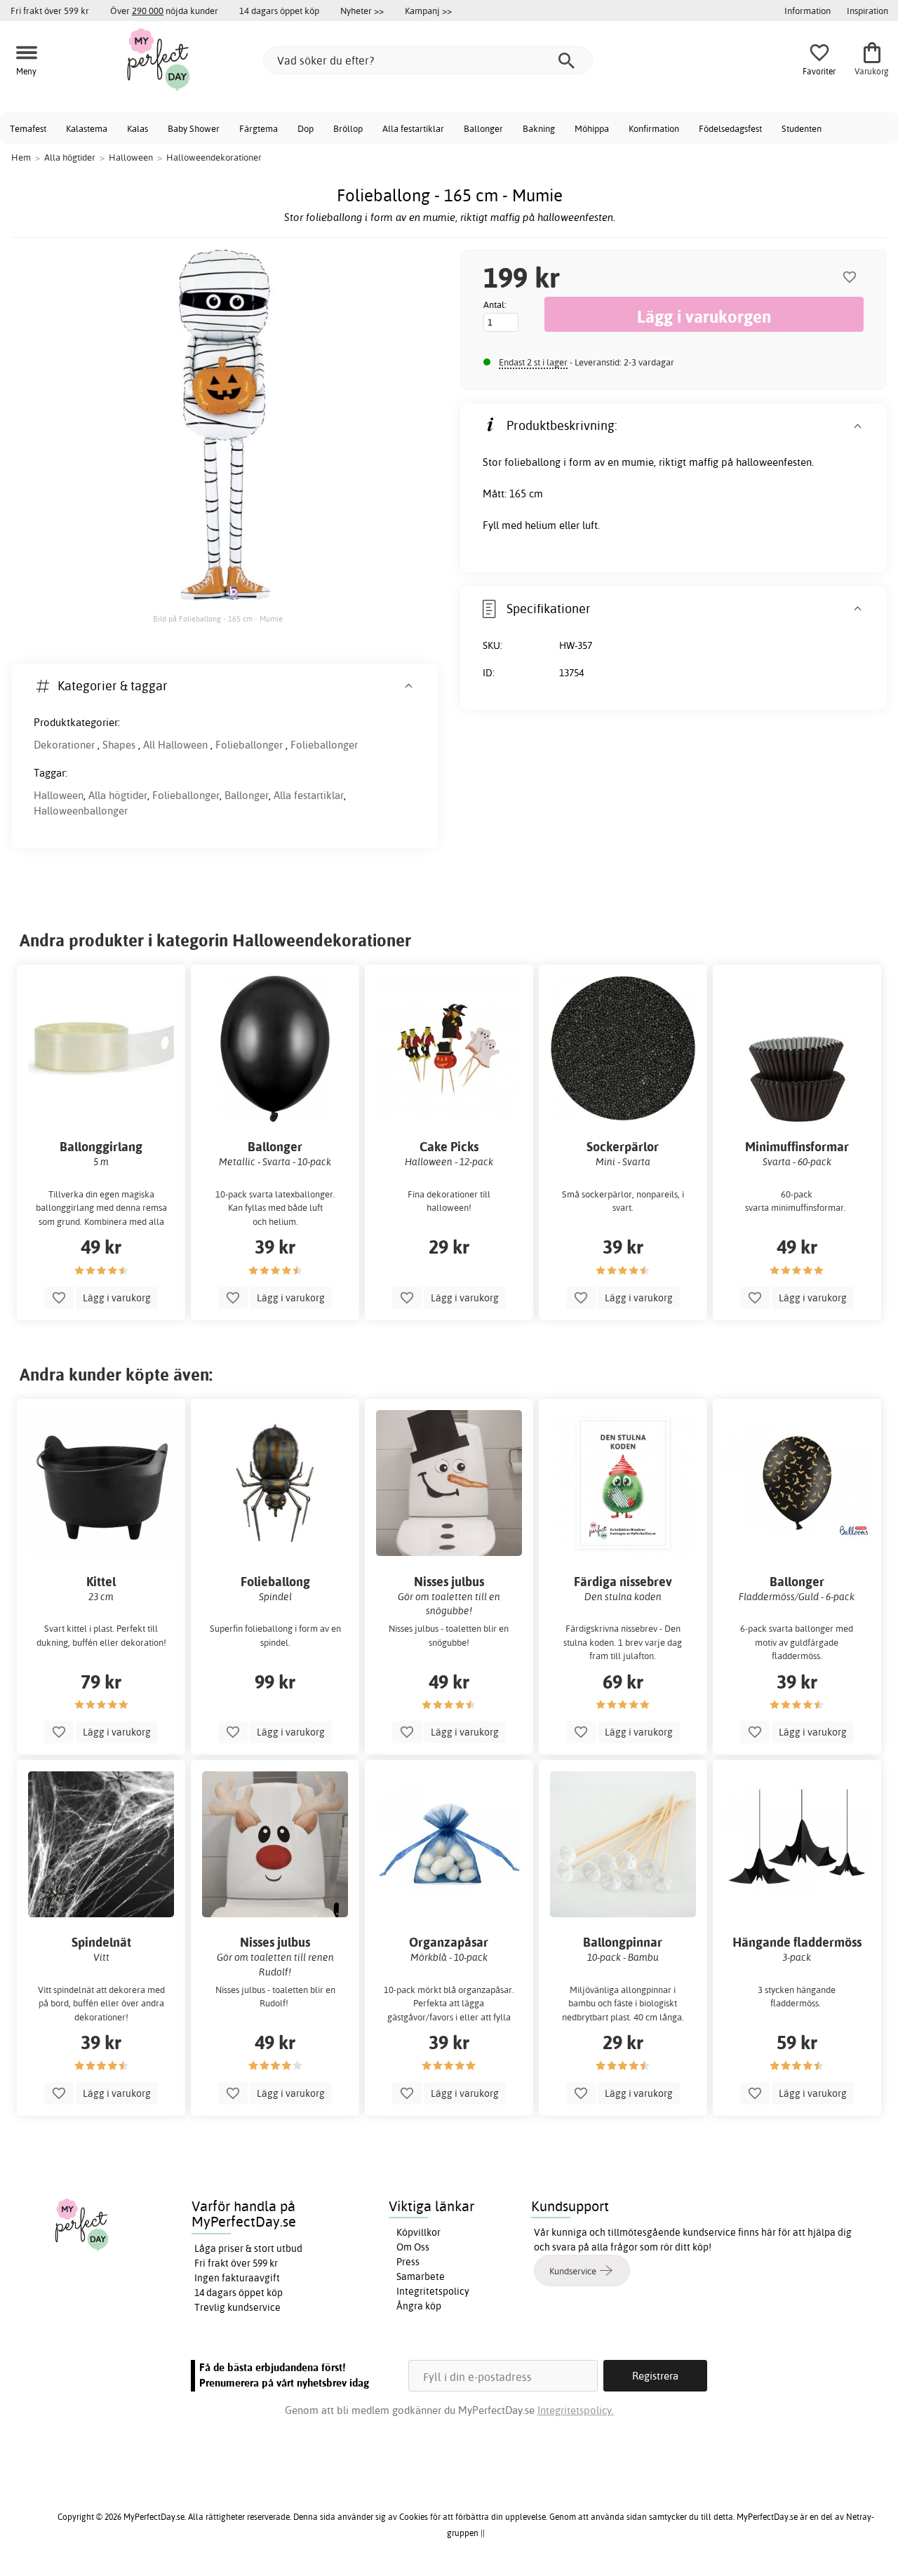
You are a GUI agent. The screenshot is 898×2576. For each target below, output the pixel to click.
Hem (21, 157)
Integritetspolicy (433, 2291)
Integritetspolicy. (576, 2410)
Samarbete (421, 2276)
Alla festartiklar (413, 128)
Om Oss (413, 2247)
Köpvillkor (418, 2232)
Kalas (138, 128)
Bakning (539, 128)
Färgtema (259, 128)
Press (408, 2262)
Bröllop (348, 128)
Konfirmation (654, 128)
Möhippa (592, 128)
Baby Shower (194, 128)
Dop (306, 128)
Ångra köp (419, 2306)
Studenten (802, 128)
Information (807, 11)
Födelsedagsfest (730, 128)
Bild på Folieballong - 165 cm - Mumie (218, 619)
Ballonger (483, 128)
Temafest (28, 128)
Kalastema (87, 128)
